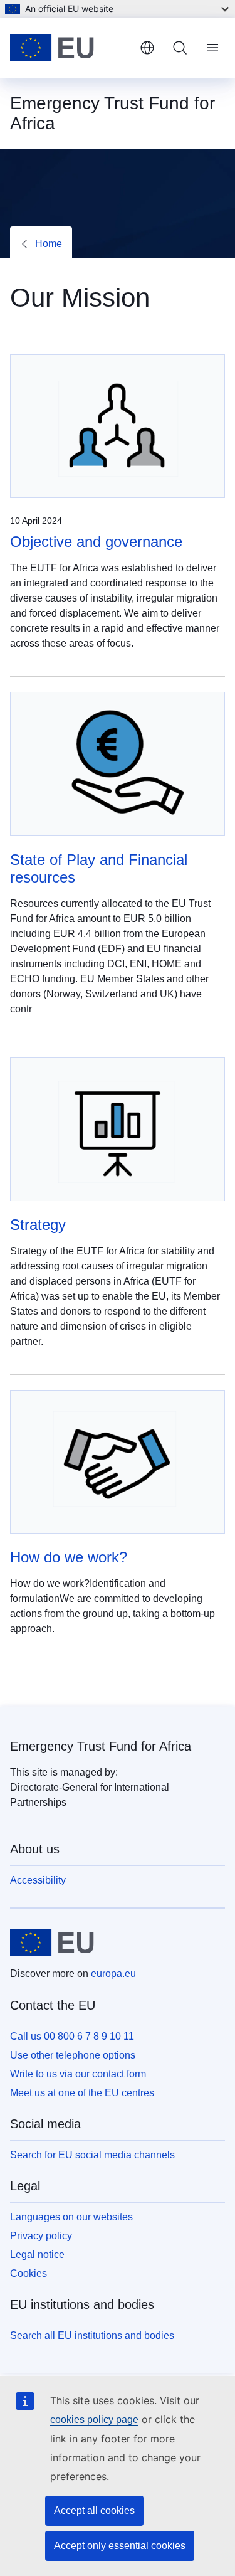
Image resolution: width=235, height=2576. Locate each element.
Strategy (38, 1225)
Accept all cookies (94, 2510)
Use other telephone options (73, 2055)
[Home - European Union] (70, 48)
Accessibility (38, 1880)
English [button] (147, 48)
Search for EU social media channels (92, 2155)
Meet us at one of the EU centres (82, 2093)
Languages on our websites (71, 2217)
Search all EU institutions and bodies (92, 2335)
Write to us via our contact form (78, 2074)
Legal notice (37, 2255)
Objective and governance (96, 542)
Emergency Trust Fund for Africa (101, 1746)
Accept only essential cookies (120, 2546)
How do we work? (69, 1557)
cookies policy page (94, 2420)
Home (49, 244)
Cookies (29, 2273)
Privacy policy (41, 2236)
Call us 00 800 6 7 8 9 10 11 (72, 2036)
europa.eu (113, 1974)
